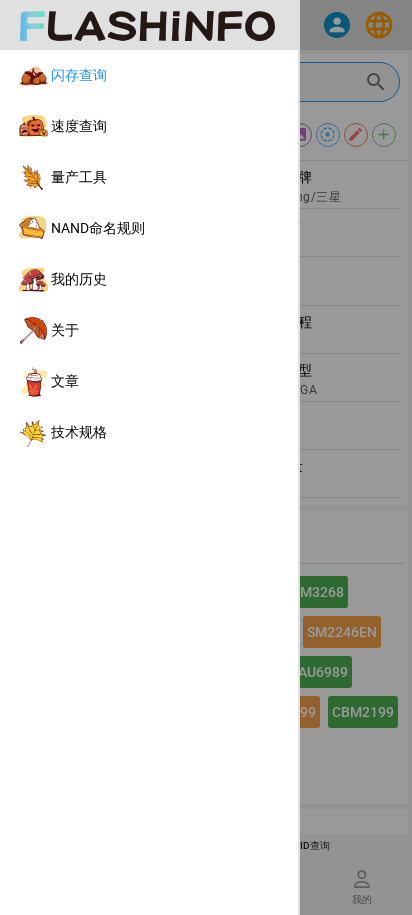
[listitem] (149, 75)
